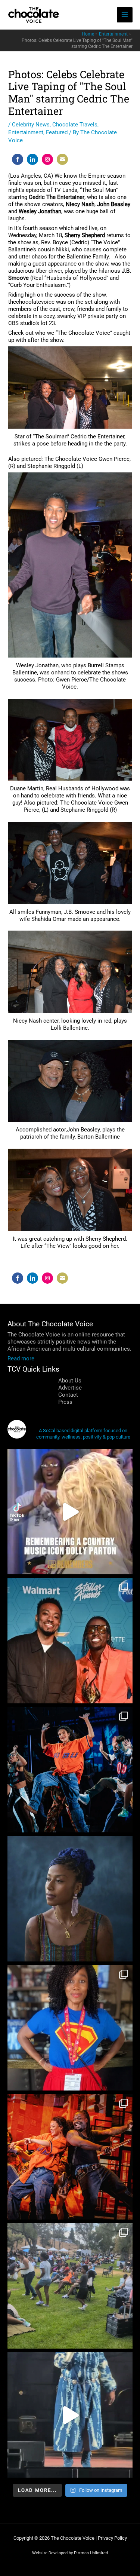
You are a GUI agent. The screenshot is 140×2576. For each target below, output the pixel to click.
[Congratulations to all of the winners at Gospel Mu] (70, 1641)
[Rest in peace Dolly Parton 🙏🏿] (70, 1512)
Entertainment (26, 132)
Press (65, 1402)
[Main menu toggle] (125, 15)
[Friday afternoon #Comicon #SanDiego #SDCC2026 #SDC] (70, 2028)
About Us (70, 1381)
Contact (68, 1395)
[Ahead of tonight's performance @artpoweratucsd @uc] (70, 1899)
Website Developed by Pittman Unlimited (70, 2553)
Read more (21, 1359)
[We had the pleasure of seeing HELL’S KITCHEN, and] (70, 1770)
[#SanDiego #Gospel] (70, 2415)
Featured (57, 132)
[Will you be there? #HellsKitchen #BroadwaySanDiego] (70, 2157)
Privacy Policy (112, 2538)
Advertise (70, 1388)
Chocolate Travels (75, 125)
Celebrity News (31, 125)
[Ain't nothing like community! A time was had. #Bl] (70, 2286)
